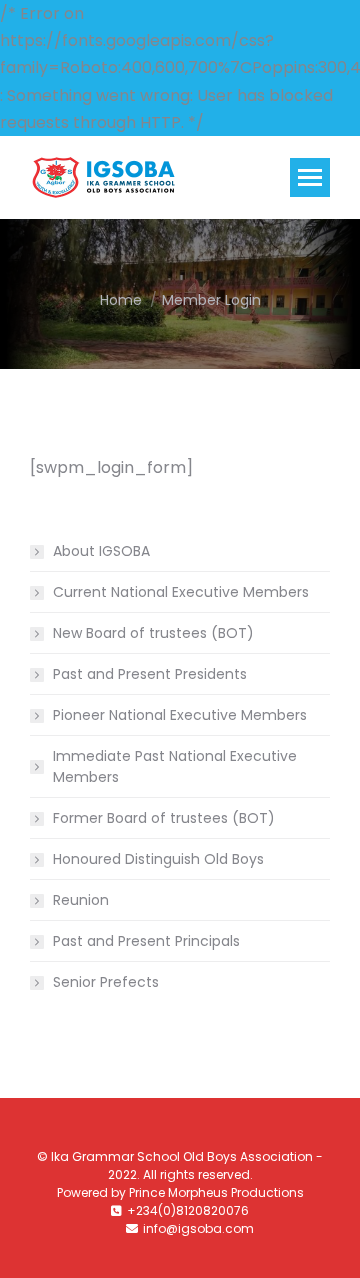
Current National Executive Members (181, 592)
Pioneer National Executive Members (180, 715)
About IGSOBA (101, 551)
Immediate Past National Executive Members (175, 766)
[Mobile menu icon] (310, 177)
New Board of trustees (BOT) (153, 633)
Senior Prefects (106, 982)
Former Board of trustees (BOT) (164, 818)
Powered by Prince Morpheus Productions (180, 1192)
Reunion (81, 900)
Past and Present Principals (146, 941)
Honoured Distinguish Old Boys (158, 859)
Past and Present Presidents (150, 674)
